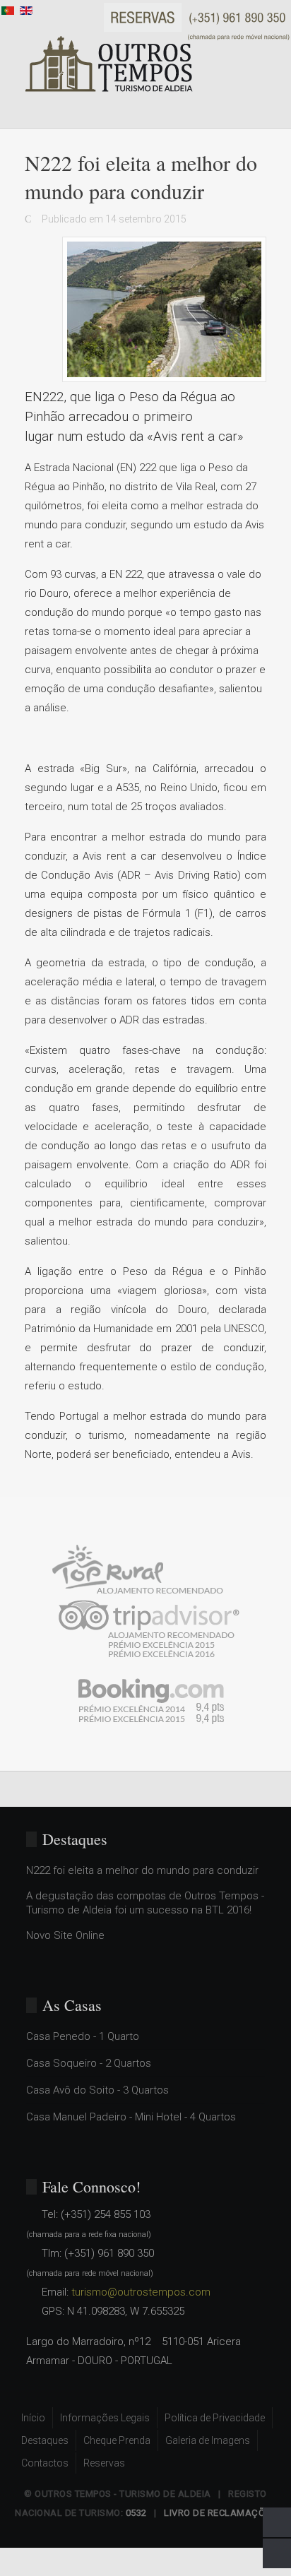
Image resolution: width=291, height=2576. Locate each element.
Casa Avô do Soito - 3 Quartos (97, 2090)
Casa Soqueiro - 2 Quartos (89, 2063)
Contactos (45, 2463)
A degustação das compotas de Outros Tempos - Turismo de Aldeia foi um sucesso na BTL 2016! (145, 1903)
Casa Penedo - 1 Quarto (83, 2036)
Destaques (45, 2440)
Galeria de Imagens (208, 2440)
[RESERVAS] (197, 21)
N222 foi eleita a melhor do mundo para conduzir (142, 1870)
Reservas (104, 2463)
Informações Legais (105, 2418)
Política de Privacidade (215, 2418)
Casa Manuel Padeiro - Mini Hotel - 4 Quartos (131, 2117)
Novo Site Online (65, 1935)
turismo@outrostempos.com (141, 2292)
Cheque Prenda (117, 2440)
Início (33, 2418)
